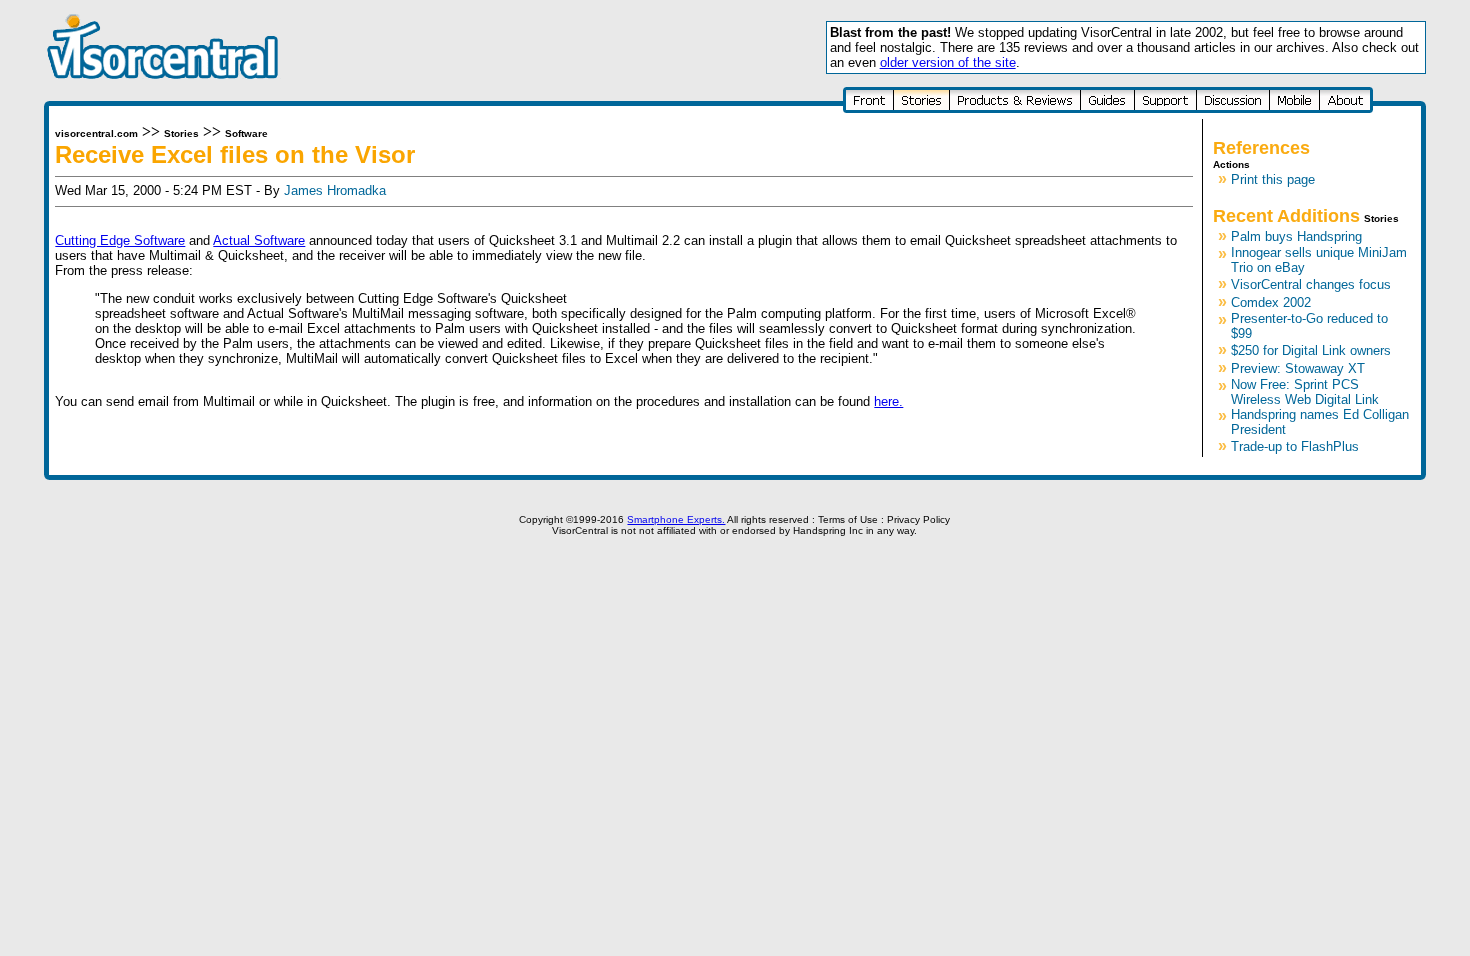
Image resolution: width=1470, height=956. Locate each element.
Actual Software (259, 240)
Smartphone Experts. (676, 519)
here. (888, 401)
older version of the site (948, 62)
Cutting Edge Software (120, 240)
